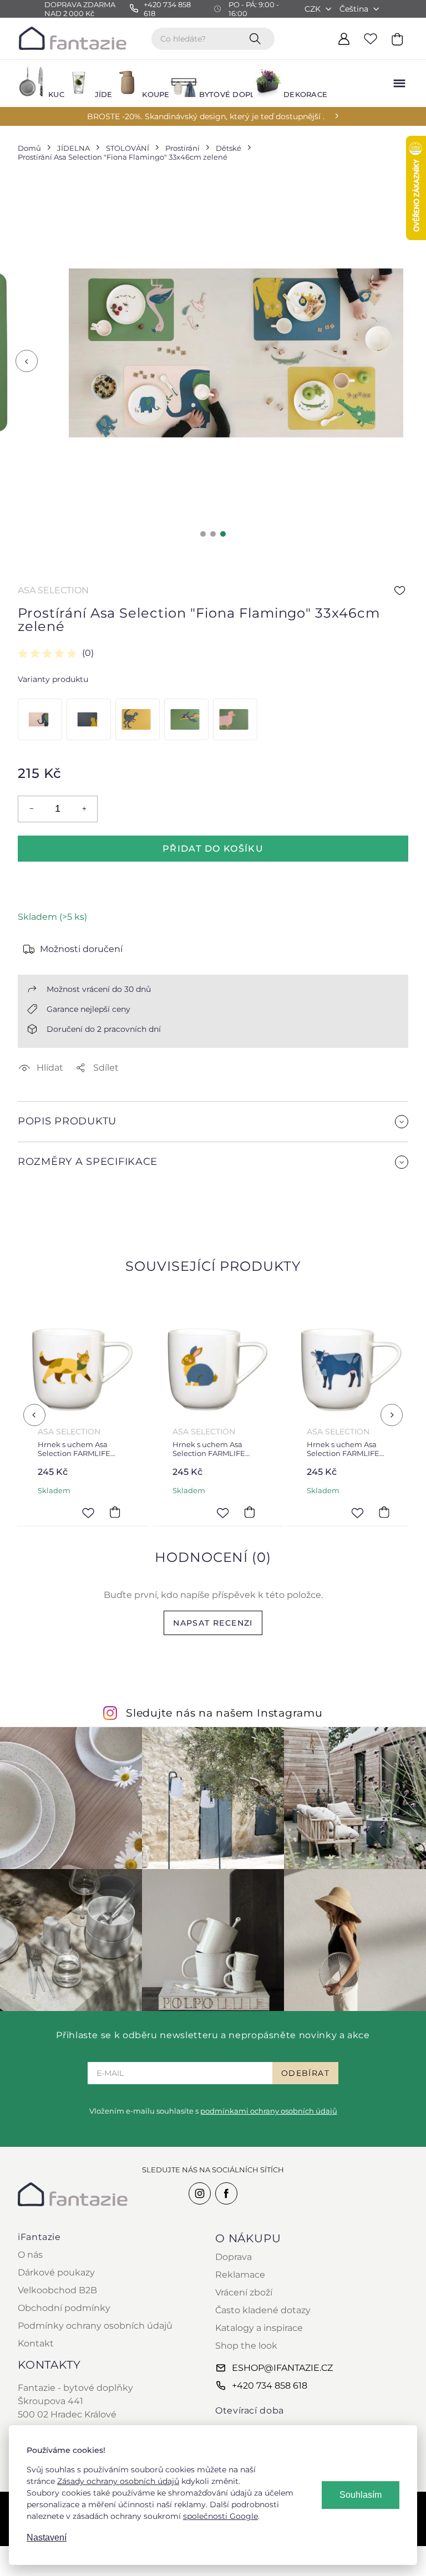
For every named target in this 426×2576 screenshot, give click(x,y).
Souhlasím (361, 2495)
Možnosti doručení (81, 949)
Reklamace (240, 2275)
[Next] (392, 1415)
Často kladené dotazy (263, 2310)
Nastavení (47, 2537)
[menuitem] (34, 83)
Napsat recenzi (213, 1623)
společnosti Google (220, 2516)
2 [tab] (213, 534)
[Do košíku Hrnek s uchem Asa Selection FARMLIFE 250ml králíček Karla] (249, 1513)
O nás (30, 2255)
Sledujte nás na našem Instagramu (224, 1713)
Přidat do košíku (213, 849)
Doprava (234, 2257)
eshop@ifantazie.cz (282, 2368)
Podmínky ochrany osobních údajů (95, 2326)
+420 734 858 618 (270, 2386)
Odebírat (305, 2073)
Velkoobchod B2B (57, 2290)
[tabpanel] (236, 353)
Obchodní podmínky (64, 2308)
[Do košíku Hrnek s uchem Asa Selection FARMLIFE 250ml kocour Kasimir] (115, 1513)
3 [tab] (223, 534)
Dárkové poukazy (56, 2272)
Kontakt (36, 2343)
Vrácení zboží (244, 2292)
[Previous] (34, 1415)
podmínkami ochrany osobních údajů (269, 2111)
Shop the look (246, 2346)
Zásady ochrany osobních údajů (118, 2481)
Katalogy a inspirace (259, 2328)
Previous (27, 361)
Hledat (257, 38)
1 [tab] (203, 534)
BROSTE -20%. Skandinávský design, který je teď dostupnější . (206, 116)
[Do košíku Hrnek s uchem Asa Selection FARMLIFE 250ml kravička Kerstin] (384, 1513)
